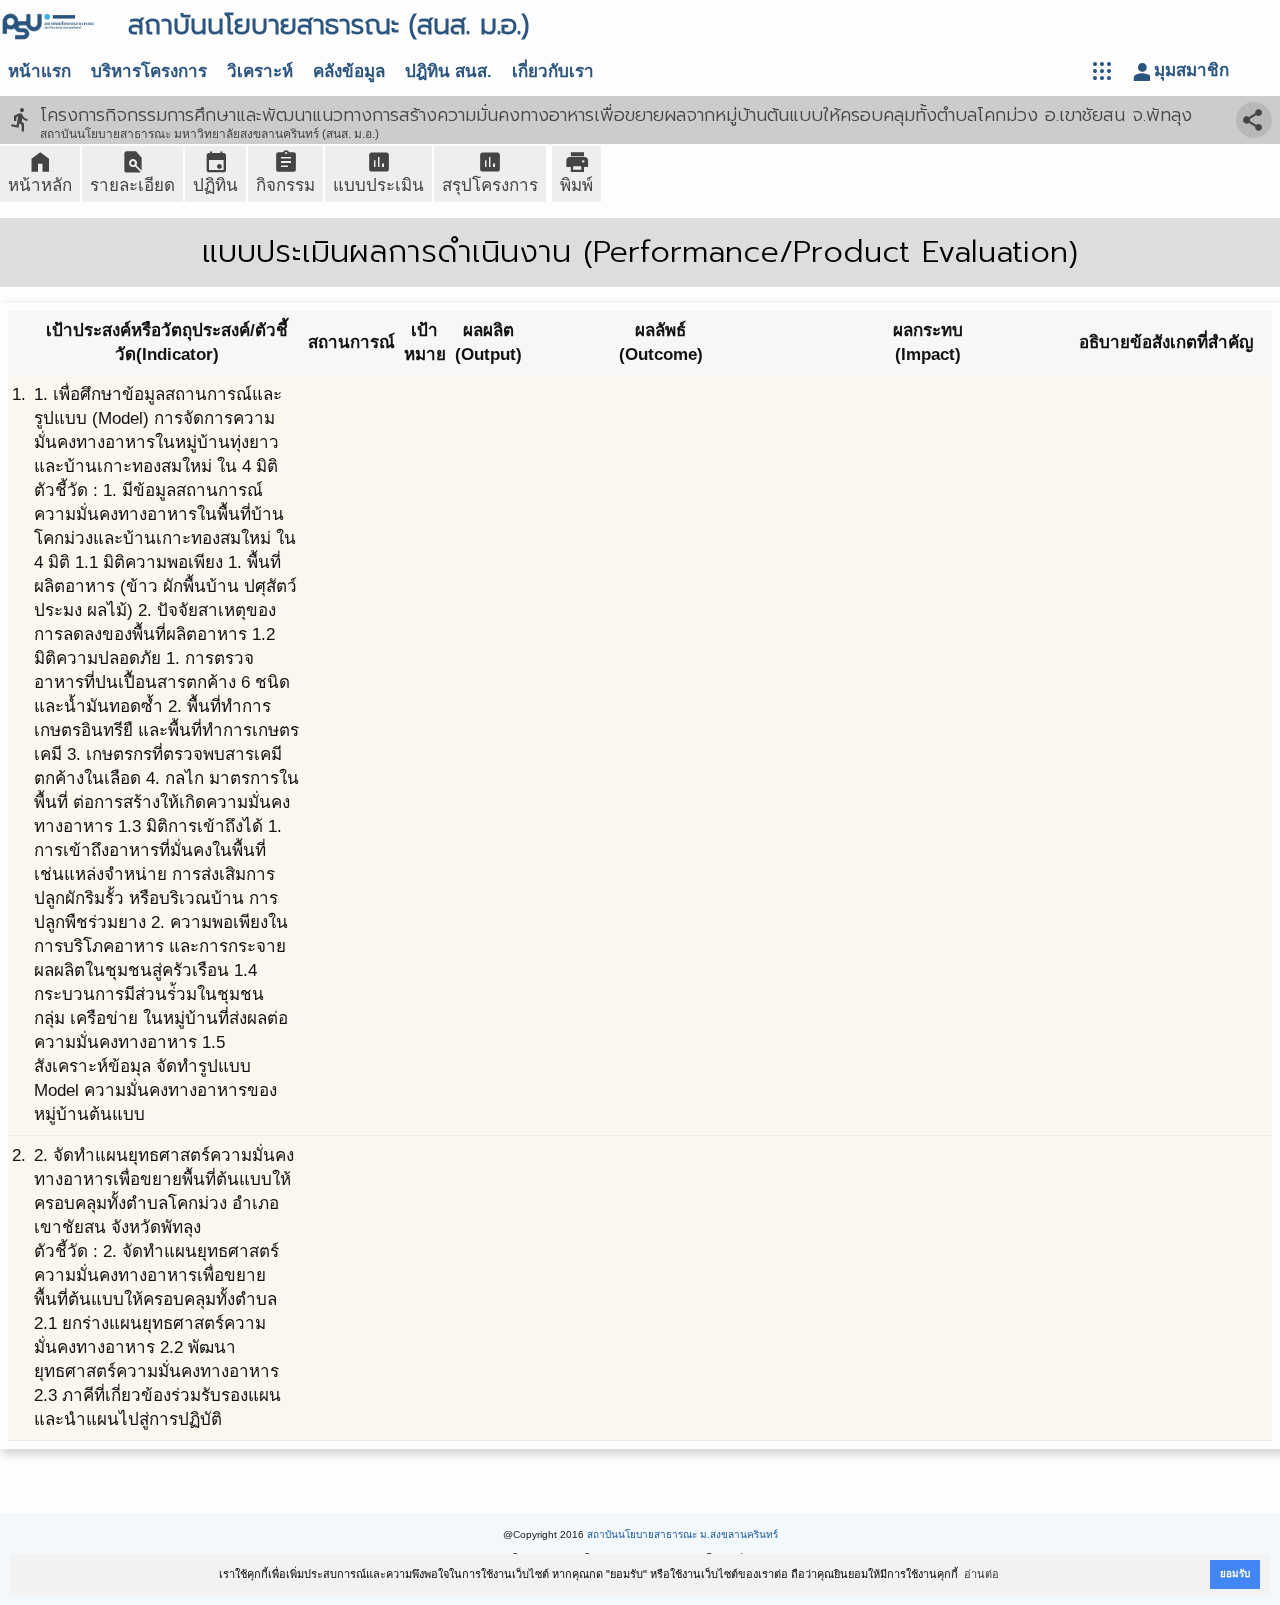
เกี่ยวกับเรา (553, 71)
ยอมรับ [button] (1235, 1573)
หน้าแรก (39, 71)
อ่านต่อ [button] (981, 1574)
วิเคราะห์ (260, 71)
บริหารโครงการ (149, 71)
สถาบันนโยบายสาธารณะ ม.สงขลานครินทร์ (682, 1534)
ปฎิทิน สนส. (448, 71)
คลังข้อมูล (349, 71)
